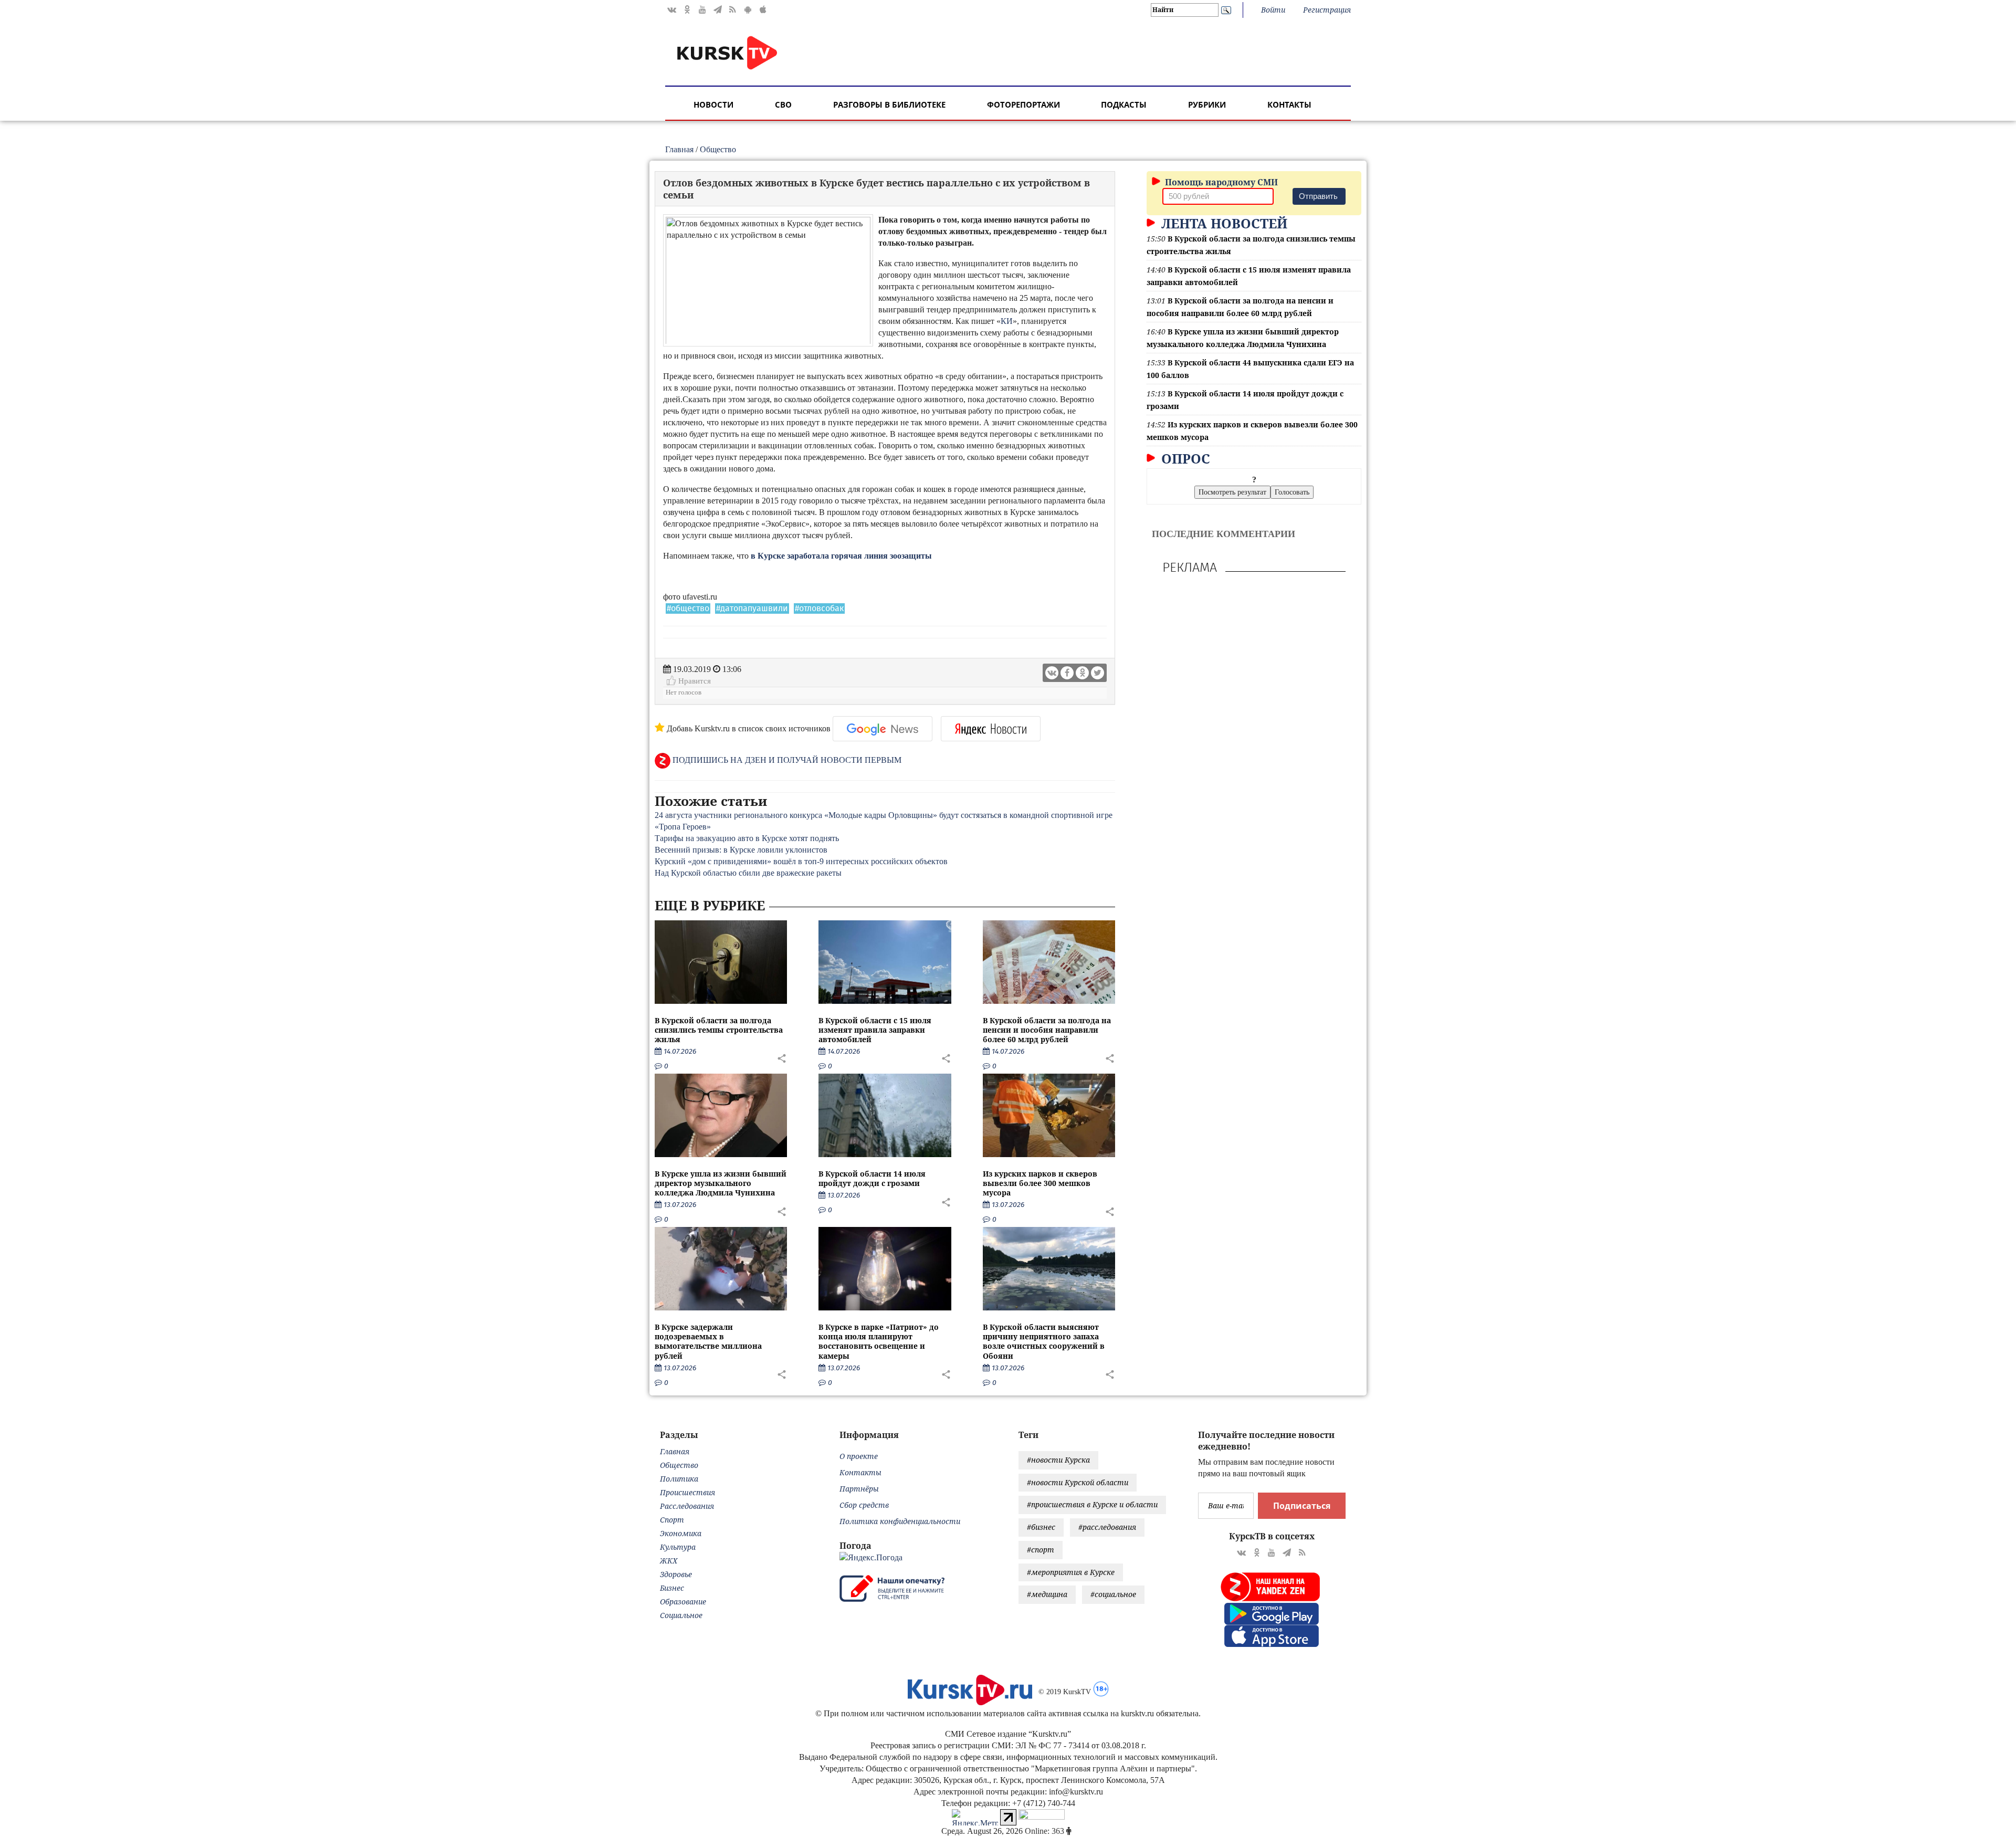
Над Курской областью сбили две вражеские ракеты (748, 873)
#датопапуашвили (752, 608)
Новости (713, 104)
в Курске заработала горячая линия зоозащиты (841, 556)
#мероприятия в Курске (1071, 1572)
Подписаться (1302, 1506)
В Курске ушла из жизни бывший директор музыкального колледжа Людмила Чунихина (721, 1183)
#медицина (1047, 1594)
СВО (783, 104)
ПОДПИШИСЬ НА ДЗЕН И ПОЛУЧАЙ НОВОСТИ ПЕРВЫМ (786, 760)
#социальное (1113, 1594)
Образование (683, 1602)
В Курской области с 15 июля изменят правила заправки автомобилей (875, 1030)
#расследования (1107, 1527)
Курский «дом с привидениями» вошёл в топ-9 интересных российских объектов (801, 861)
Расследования (687, 1506)
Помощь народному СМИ (1220, 182)
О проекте (859, 1456)
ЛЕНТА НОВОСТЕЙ (1222, 223)
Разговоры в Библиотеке (889, 104)
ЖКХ (669, 1561)
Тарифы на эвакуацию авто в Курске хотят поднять (747, 838)
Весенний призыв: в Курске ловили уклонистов (741, 850)
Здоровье (676, 1574)
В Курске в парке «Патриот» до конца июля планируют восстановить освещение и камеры (879, 1341)
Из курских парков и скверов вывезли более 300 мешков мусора (1040, 1183)
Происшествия (687, 1492)
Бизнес (672, 1588)
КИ (1007, 321)
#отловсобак (819, 608)
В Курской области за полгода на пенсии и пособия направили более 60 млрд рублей (1047, 1030)
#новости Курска (1058, 1460)
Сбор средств (864, 1505)
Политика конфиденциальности (900, 1521)
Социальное (681, 1615)
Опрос (1184, 458)
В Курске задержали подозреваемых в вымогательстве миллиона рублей (708, 1341)
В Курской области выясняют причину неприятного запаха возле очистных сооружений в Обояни (1044, 1341)
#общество (688, 608)
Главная (679, 149)
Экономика (681, 1533)
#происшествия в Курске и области (1092, 1504)
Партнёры (859, 1489)
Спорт (672, 1520)
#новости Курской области (1078, 1482)
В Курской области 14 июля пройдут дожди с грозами (872, 1178)
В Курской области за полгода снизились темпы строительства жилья (719, 1030)
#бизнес (1041, 1527)
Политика (679, 1479)
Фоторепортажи (1023, 104)
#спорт (1041, 1550)
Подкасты (1124, 104)
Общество (718, 149)
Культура (678, 1547)
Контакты (1289, 104)
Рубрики (1207, 104)
